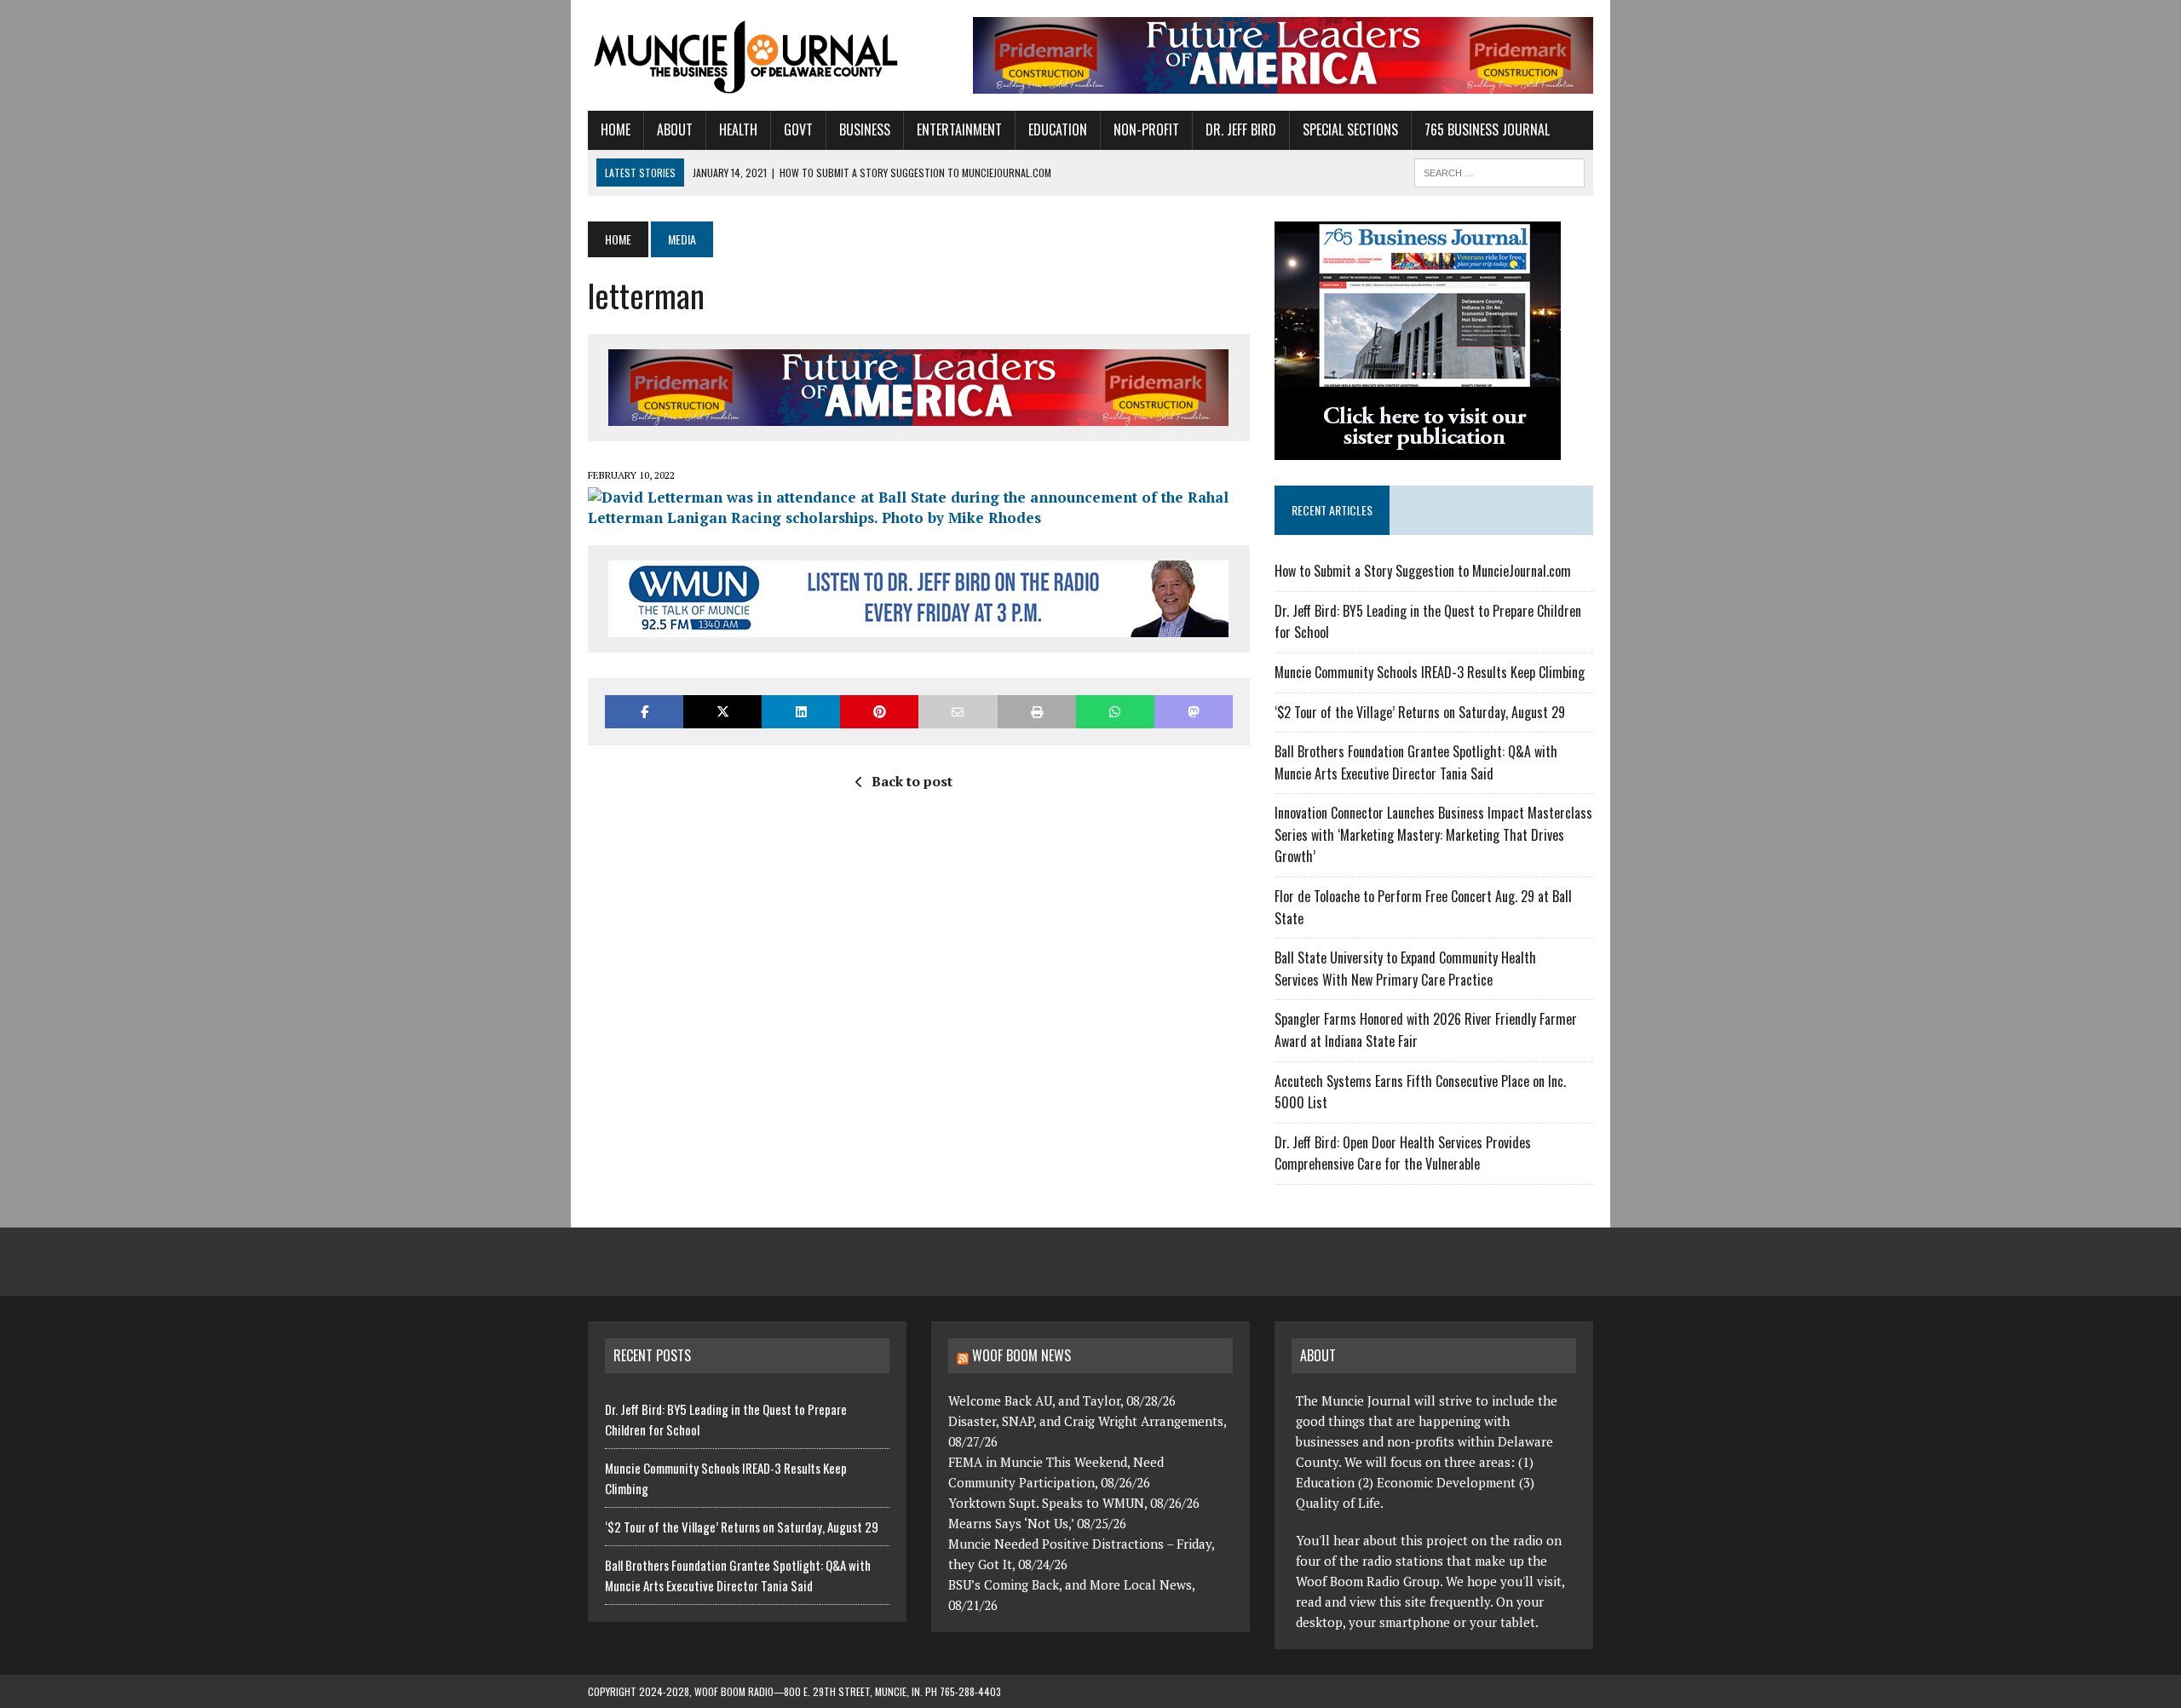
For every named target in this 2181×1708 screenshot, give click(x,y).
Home (616, 129)
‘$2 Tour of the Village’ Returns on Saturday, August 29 (1420, 712)
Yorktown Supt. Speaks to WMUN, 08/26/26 (1074, 1503)
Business (865, 129)
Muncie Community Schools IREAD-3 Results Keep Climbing (1430, 672)
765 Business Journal (1487, 129)
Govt (798, 129)
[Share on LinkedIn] (801, 712)
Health (738, 129)
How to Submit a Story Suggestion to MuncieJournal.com (1423, 571)
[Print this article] (1037, 712)
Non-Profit (1146, 129)
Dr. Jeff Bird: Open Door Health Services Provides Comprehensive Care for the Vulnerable (1403, 1153)
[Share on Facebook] (644, 712)
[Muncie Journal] (747, 55)
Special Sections (1350, 129)
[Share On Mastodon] (1194, 712)
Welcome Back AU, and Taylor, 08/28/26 (1062, 1400)
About (675, 129)
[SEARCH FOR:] (1499, 170)
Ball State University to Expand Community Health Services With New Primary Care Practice (1405, 969)
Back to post (912, 781)
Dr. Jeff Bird (1241, 129)
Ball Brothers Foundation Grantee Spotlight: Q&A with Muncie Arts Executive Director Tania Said (1416, 762)
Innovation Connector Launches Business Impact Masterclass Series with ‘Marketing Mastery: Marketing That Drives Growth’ (1433, 834)
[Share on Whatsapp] (1115, 712)
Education (1058, 129)
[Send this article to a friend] (958, 712)
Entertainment (959, 129)
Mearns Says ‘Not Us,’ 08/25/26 (1037, 1523)
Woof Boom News (1021, 1355)
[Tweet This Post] (722, 712)
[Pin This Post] (879, 712)
